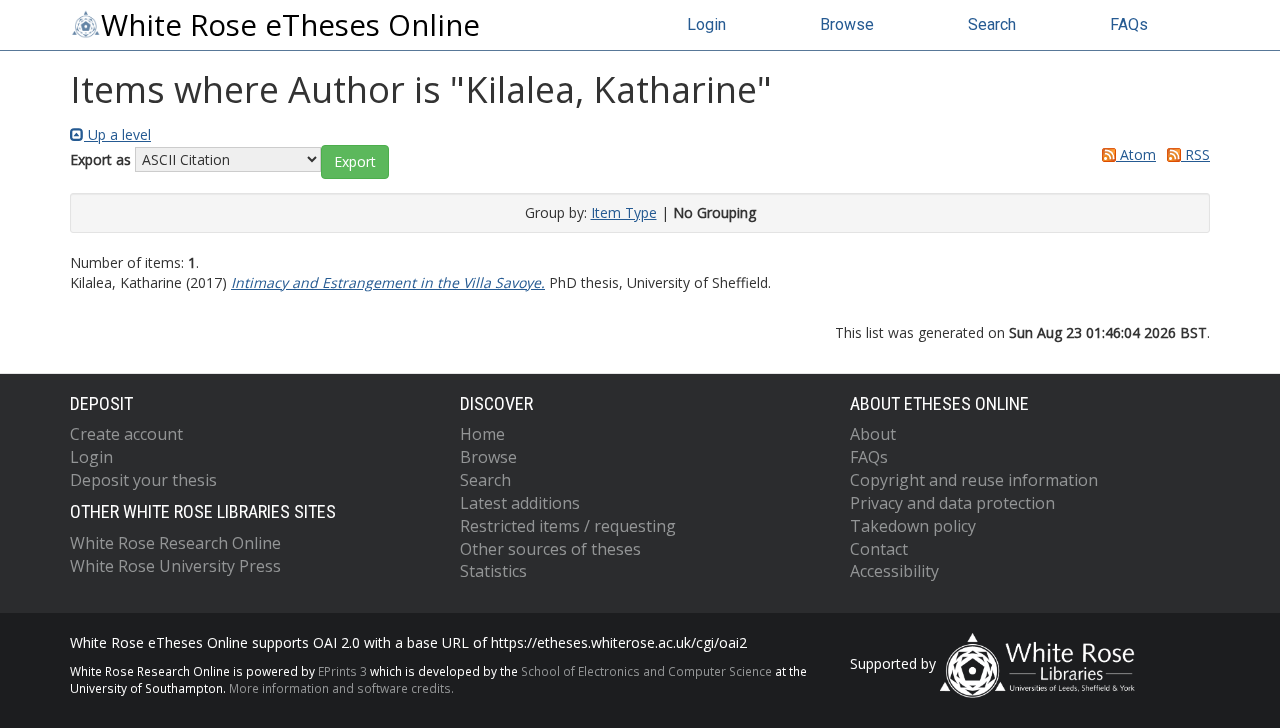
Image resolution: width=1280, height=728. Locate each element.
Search (992, 24)
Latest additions (520, 503)
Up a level (117, 134)
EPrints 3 (342, 671)
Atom (1136, 154)
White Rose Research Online (175, 543)
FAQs (1129, 24)
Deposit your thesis (143, 480)
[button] (355, 162)
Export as (100, 159)
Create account (126, 434)
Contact (879, 549)
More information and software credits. (341, 688)
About (873, 434)
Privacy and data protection (952, 503)
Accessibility (894, 571)
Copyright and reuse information (974, 480)
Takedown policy (913, 526)
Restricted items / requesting (568, 526)
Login (706, 24)
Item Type (624, 212)
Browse (847, 24)
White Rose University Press (175, 566)
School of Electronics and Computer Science (646, 671)
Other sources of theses (550, 549)
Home (482, 434)
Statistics (493, 571)
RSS (1195, 154)
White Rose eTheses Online (290, 25)
